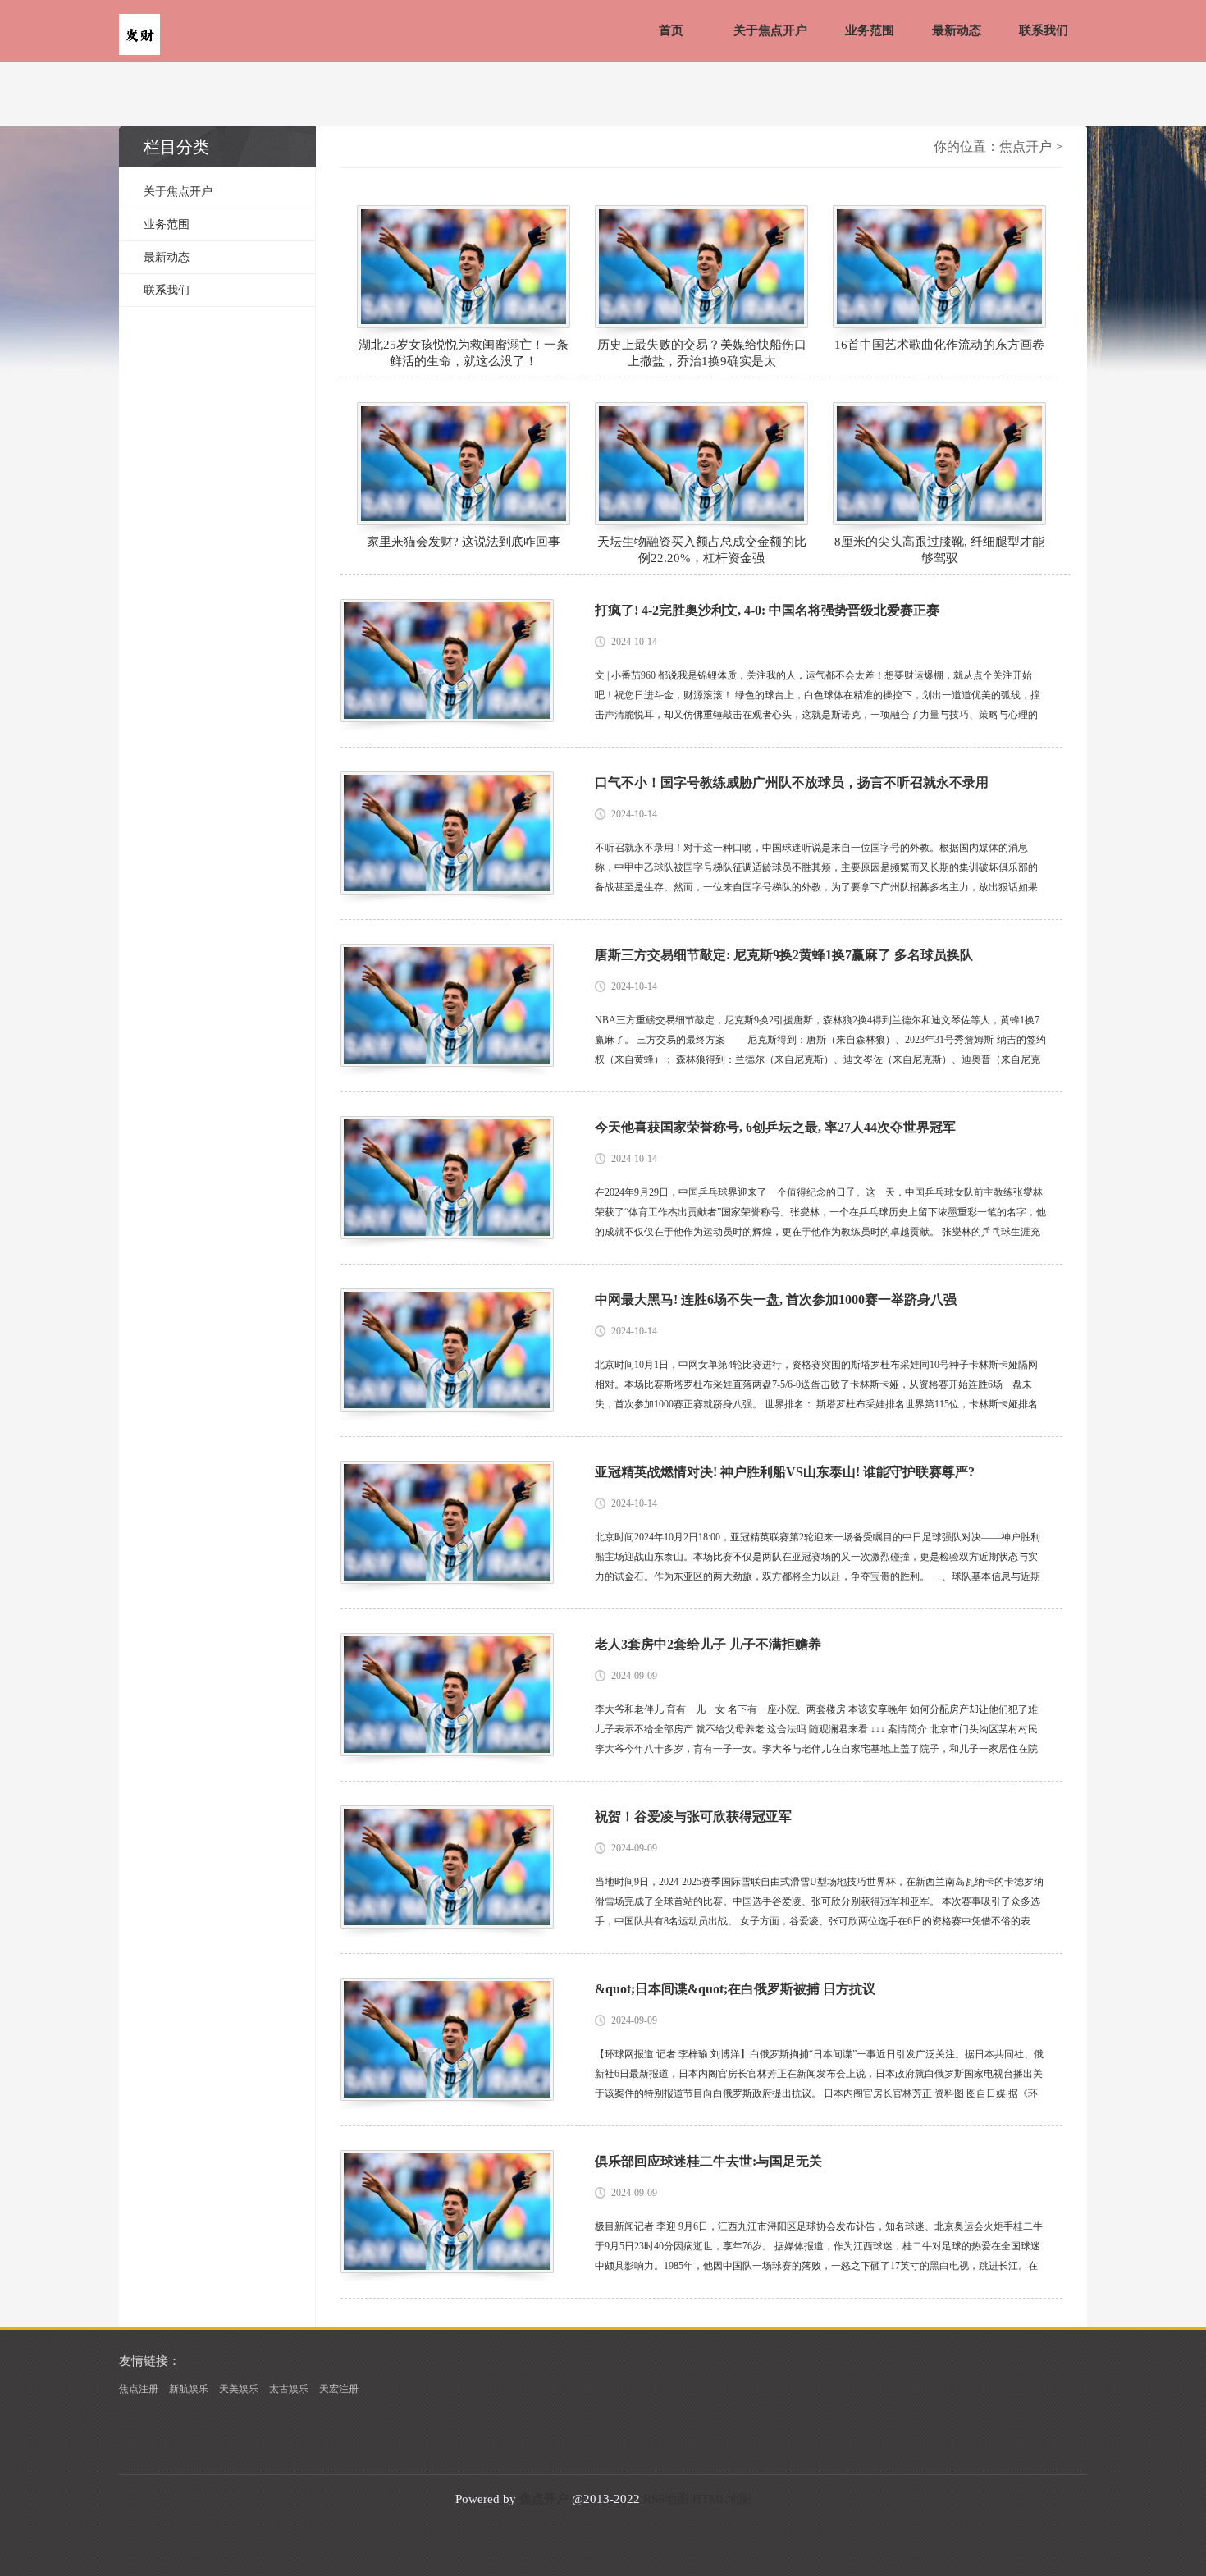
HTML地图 (722, 2499)
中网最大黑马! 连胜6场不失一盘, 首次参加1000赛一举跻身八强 (776, 1299)
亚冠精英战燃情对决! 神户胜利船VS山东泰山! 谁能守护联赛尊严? (785, 1472)
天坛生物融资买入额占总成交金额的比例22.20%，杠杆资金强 (702, 550)
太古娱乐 (289, 2389)
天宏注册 (339, 2389)
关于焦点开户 (770, 30)
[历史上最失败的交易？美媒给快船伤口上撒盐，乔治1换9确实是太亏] (701, 267)
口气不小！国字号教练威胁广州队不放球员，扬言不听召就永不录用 (792, 782)
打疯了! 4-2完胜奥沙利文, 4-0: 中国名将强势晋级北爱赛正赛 (767, 610)
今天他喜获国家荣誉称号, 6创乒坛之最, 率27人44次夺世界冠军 (775, 1127)
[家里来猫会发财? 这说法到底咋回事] (464, 464)
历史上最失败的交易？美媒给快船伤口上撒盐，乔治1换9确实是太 (702, 353)
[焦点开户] (139, 36)
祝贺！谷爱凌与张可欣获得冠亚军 (693, 1816)
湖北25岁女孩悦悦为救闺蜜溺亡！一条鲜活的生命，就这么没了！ (464, 353)
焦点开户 (1026, 146)
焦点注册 (139, 2389)
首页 (671, 30)
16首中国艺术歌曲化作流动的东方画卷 (939, 345)
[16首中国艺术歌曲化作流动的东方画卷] (939, 267)
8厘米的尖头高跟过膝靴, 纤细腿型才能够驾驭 (939, 550)
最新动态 (957, 30)
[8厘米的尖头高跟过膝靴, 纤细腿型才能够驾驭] (939, 464)
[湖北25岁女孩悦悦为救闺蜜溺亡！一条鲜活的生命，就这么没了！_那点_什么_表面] (464, 267)
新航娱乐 (189, 2389)
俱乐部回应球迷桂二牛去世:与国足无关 (708, 2161)
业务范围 (870, 30)
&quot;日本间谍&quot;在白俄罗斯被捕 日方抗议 (735, 1989)
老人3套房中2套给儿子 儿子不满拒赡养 (708, 1644)
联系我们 (1044, 30)
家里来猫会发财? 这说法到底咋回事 (464, 542)
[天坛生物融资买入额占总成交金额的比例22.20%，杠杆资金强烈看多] (701, 464)
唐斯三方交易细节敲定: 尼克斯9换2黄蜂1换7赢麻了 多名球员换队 (784, 955)
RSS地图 (666, 2499)
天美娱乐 (239, 2389)
